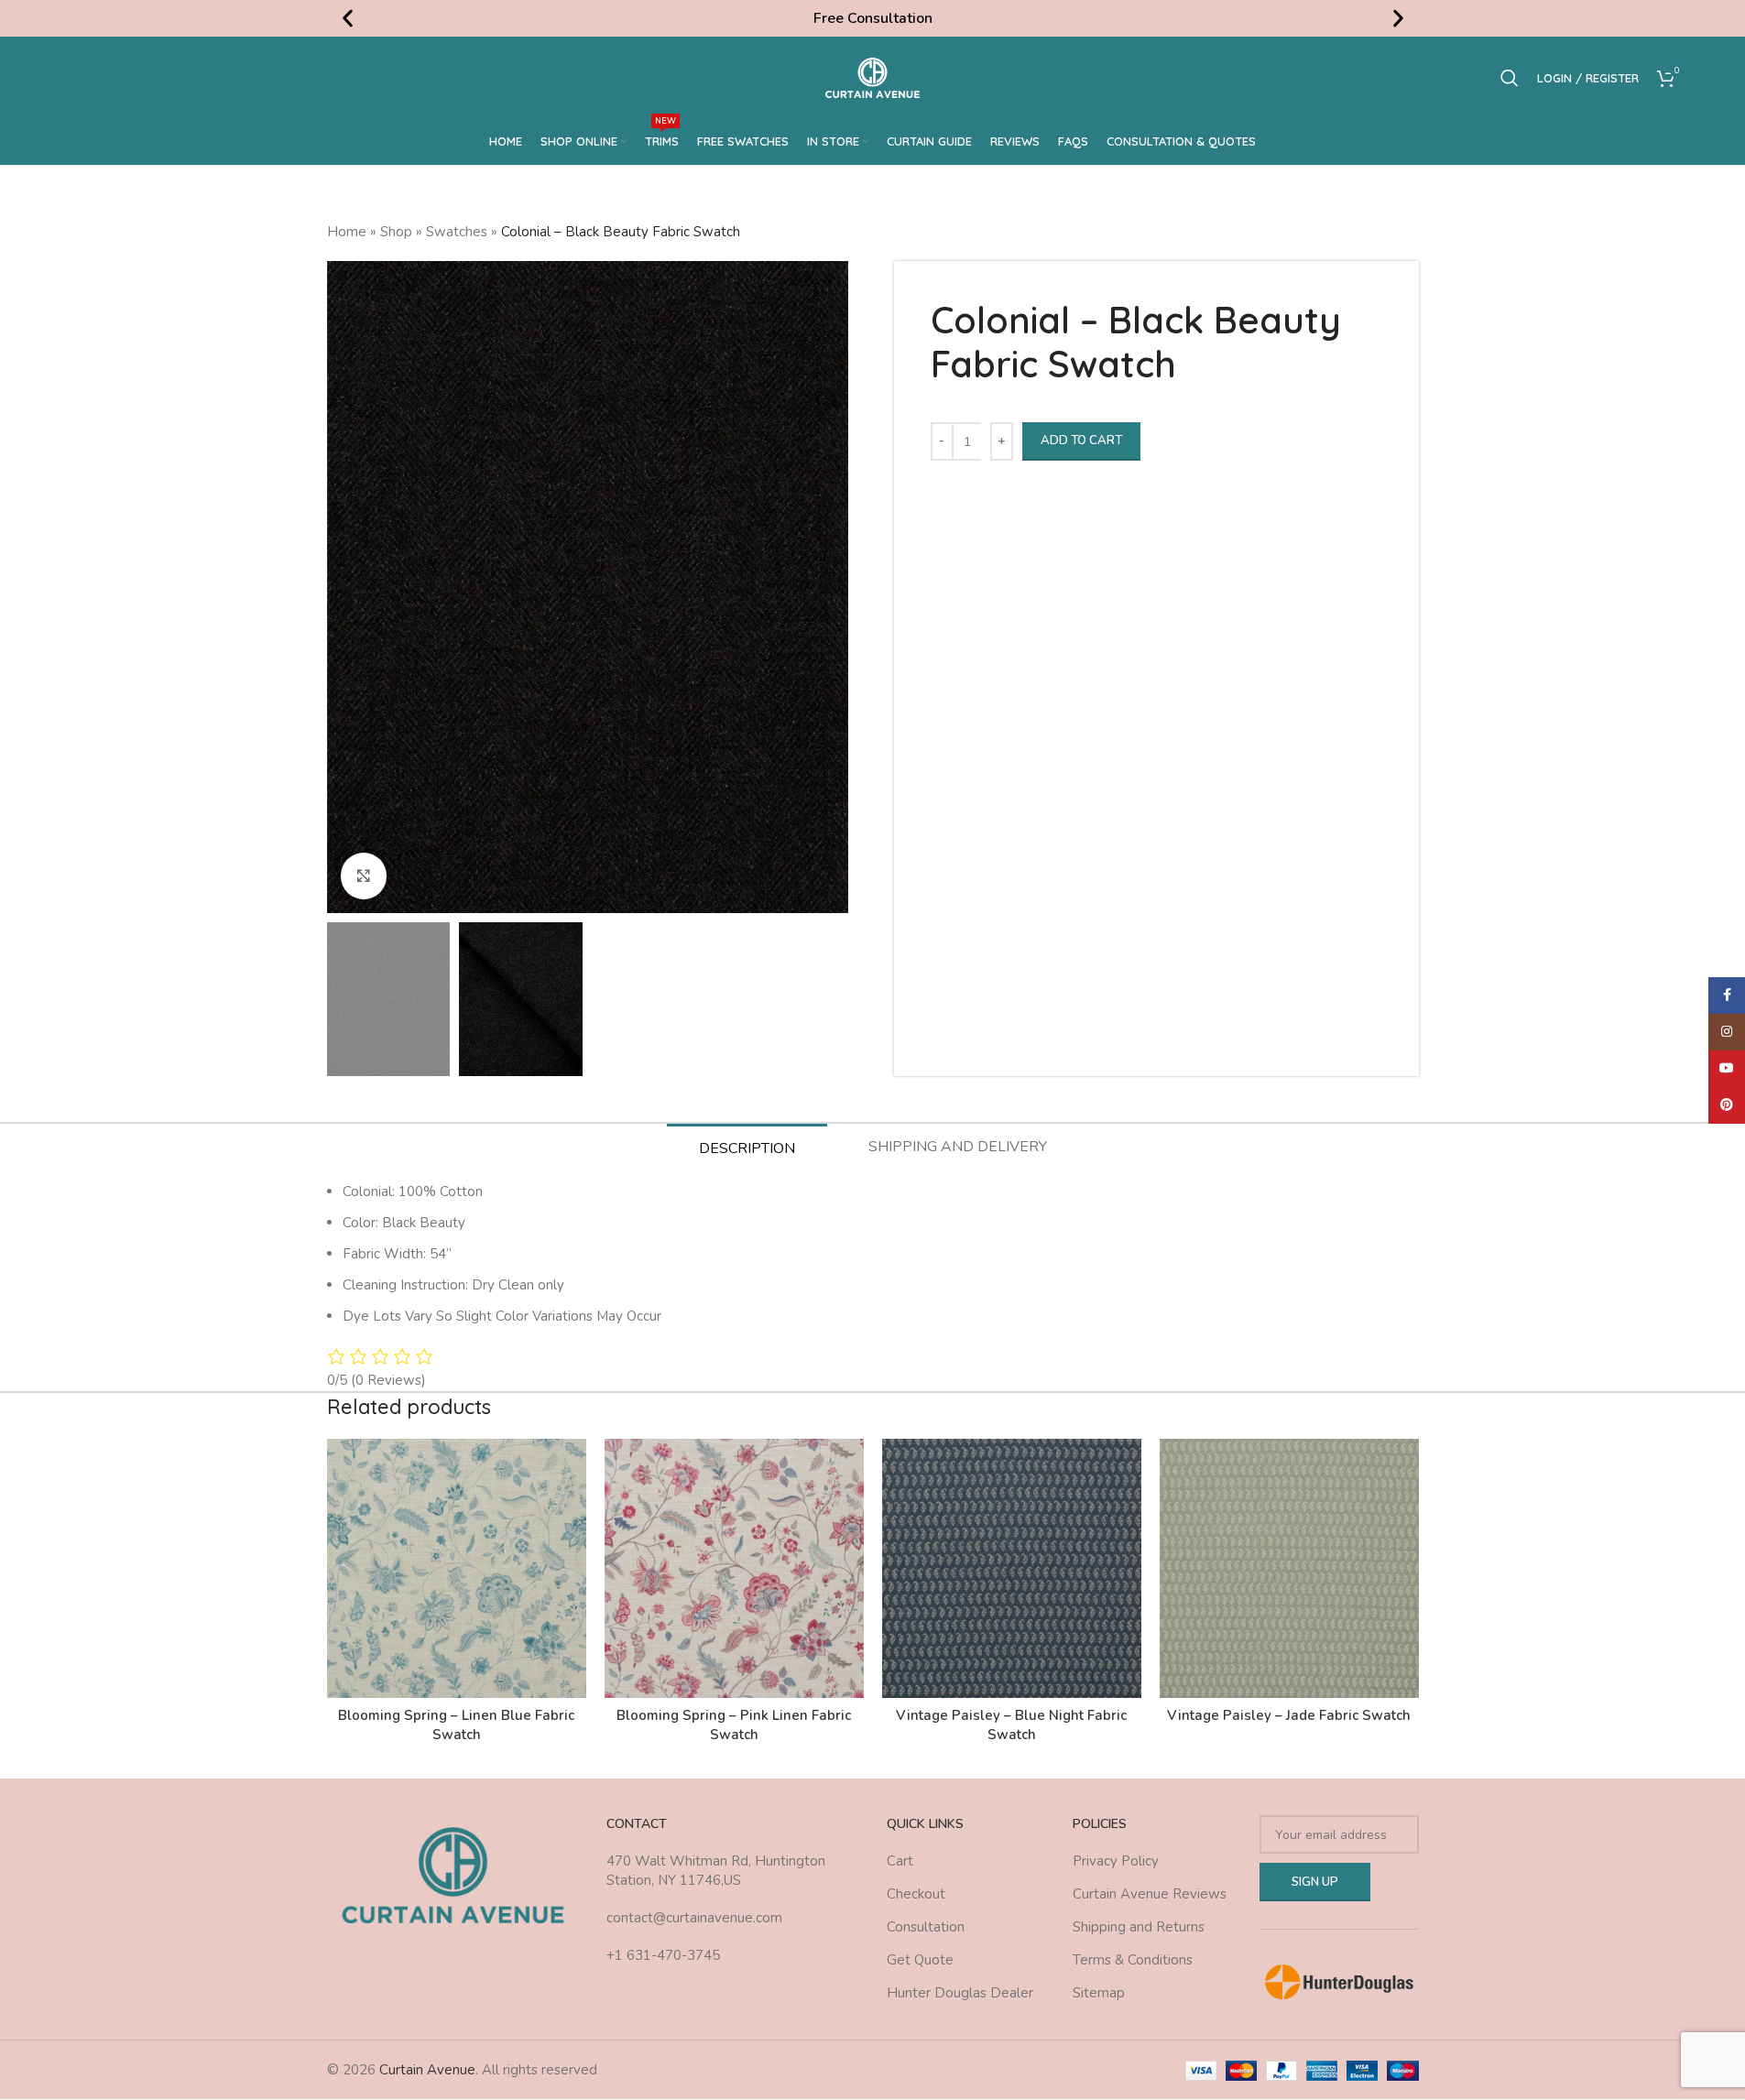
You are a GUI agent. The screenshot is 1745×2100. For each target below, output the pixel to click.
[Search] (1510, 78)
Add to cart (1081, 441)
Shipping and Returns (1139, 1927)
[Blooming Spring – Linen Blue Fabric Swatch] (457, 1568)
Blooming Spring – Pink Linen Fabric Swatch (734, 1725)
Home (347, 232)
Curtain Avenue (427, 2070)
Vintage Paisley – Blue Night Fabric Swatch (1011, 1725)
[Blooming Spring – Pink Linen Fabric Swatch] (734, 1568)
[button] (348, 19)
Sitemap (1099, 1993)
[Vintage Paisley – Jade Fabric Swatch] (1289, 1568)
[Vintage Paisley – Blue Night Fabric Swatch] (1012, 1568)
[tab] (747, 1148)
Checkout (916, 1894)
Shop (396, 232)
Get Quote (920, 1960)
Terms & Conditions (1133, 1960)
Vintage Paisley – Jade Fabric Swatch (1289, 1715)
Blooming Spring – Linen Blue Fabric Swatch (456, 1725)
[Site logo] (872, 77)
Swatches (457, 232)
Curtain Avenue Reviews (1150, 1894)
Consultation (926, 1927)
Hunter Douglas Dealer (960, 1993)
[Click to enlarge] (364, 876)
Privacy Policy (1116, 1861)
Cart (900, 1861)
